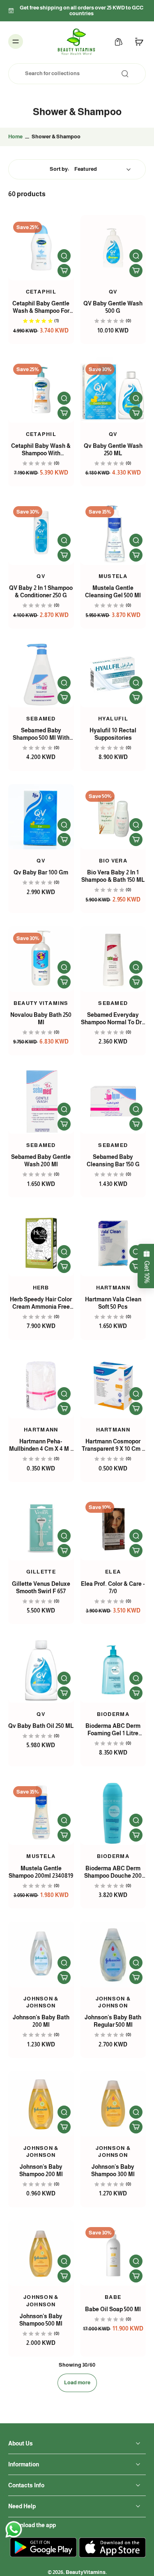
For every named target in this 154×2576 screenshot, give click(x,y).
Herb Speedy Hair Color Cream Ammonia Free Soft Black (41, 1303)
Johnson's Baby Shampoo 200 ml (41, 2170)
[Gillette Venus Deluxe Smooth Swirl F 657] (41, 1528)
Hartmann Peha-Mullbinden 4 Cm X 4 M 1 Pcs (41, 1445)
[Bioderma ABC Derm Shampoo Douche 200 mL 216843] (113, 1812)
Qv (113, 292)
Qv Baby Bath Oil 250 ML (41, 1726)
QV (41, 576)
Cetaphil (41, 292)
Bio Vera (113, 861)
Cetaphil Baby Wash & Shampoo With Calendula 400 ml (41, 450)
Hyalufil (113, 719)
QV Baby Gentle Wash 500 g (113, 307)
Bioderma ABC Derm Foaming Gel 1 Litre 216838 (113, 1730)
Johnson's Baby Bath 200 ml (41, 2021)
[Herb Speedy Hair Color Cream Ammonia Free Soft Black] (41, 1243)
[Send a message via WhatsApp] (14, 2529)
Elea (113, 1572)
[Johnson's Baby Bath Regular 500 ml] (113, 1954)
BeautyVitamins (86, 2572)
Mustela (113, 576)
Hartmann (113, 1288)
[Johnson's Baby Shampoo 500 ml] (41, 2253)
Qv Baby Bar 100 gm (41, 872)
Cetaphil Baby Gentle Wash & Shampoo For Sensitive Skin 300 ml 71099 (41, 307)
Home (15, 137)
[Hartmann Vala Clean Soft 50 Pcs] (113, 1243)
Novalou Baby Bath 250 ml (41, 1018)
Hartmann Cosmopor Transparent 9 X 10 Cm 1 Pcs (113, 1445)
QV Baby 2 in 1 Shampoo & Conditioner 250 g (41, 592)
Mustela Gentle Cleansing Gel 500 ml (113, 592)
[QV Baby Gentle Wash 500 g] (113, 248)
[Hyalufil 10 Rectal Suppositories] (113, 674)
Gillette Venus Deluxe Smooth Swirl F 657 (41, 1587)
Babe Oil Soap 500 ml (113, 2309)
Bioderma (113, 1714)
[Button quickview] (64, 256)
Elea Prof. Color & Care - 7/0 (113, 1587)
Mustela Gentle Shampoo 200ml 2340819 (41, 1872)
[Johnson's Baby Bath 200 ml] (41, 1954)
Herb (41, 1288)
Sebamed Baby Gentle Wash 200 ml (41, 1161)
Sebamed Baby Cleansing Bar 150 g (113, 1161)
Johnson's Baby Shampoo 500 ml (41, 2320)
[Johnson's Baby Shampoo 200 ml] (41, 2104)
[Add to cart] (64, 271)
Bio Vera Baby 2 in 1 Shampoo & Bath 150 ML (113, 876)
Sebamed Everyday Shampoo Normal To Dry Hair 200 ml (113, 1019)
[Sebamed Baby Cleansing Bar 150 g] (113, 1101)
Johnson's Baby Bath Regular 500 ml (113, 2021)
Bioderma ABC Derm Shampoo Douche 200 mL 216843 (113, 1872)
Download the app (32, 2525)
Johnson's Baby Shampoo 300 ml (113, 2170)
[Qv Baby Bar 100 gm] (41, 817)
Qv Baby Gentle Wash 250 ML (113, 450)
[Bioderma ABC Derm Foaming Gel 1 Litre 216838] (113, 1670)
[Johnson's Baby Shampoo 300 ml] (113, 2104)
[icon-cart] (137, 41)
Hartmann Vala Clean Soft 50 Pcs (113, 1303)
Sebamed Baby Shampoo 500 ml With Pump (41, 734)
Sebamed (41, 719)
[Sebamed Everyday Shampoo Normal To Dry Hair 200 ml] (113, 959)
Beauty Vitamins (41, 1003)
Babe (113, 2297)
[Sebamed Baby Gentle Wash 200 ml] (41, 1101)
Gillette (41, 1572)
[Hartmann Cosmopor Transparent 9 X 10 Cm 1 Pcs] (113, 1386)
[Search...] (125, 73)
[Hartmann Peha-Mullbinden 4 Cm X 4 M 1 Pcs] (41, 1386)
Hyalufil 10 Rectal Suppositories (113, 734)
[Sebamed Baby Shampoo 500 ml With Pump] (41, 674)
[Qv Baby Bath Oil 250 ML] (41, 1670)
